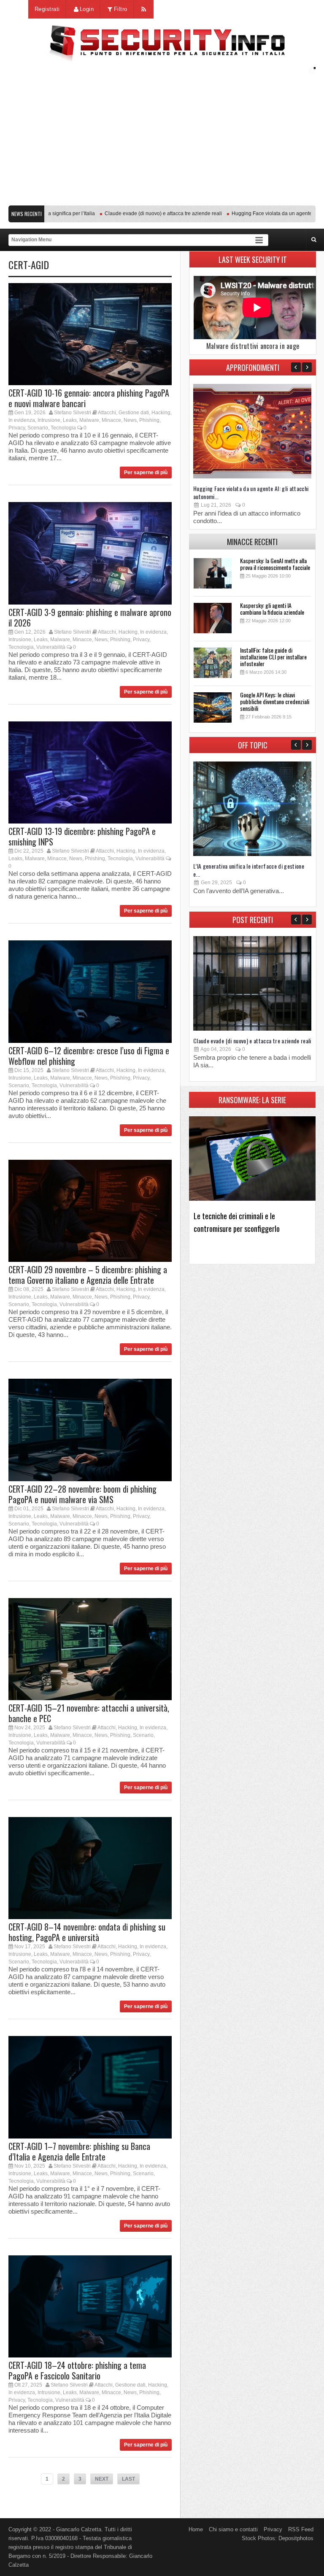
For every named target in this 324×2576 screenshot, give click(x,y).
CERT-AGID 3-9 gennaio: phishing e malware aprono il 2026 (90, 617)
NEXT (102, 2479)
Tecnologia (63, 428)
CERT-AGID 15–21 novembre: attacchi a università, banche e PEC (89, 1713)
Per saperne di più (146, 473)
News (130, 420)
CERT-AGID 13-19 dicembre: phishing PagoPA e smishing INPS (82, 836)
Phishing (149, 420)
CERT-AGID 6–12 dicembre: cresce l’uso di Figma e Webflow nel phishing (89, 1056)
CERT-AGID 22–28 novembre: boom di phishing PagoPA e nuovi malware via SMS (82, 1494)
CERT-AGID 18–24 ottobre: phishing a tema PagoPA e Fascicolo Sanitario (77, 2370)
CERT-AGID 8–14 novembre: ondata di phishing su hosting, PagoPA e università (87, 1932)
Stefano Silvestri (73, 413)
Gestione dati (134, 413)
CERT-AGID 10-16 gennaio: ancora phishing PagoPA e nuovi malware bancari (89, 398)
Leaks (70, 420)
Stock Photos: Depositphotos (278, 2538)
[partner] (162, 197)
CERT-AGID (29, 265)
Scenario (38, 428)
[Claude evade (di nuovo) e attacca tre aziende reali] (252, 1029)
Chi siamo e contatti (233, 2529)
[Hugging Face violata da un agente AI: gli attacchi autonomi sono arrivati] (252, 477)
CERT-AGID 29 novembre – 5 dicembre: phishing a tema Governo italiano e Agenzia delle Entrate (88, 1275)
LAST (128, 2479)
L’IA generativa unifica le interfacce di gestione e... (249, 870)
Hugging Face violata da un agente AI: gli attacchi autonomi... (251, 492)
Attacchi (107, 413)
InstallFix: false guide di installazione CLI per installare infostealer (273, 657)
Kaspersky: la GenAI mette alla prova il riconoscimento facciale (275, 564)
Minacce (111, 420)
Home (196, 2529)
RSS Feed (301, 2529)
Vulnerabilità (51, 647)
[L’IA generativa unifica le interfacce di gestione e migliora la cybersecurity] (252, 854)
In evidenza (22, 420)
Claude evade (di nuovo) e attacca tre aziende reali (135, 213)
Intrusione (49, 420)
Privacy (17, 428)
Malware (89, 420)
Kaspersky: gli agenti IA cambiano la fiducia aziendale (272, 609)
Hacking (161, 413)
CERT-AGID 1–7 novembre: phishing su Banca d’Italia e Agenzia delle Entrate (79, 2151)
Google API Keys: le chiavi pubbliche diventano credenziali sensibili (275, 701)
